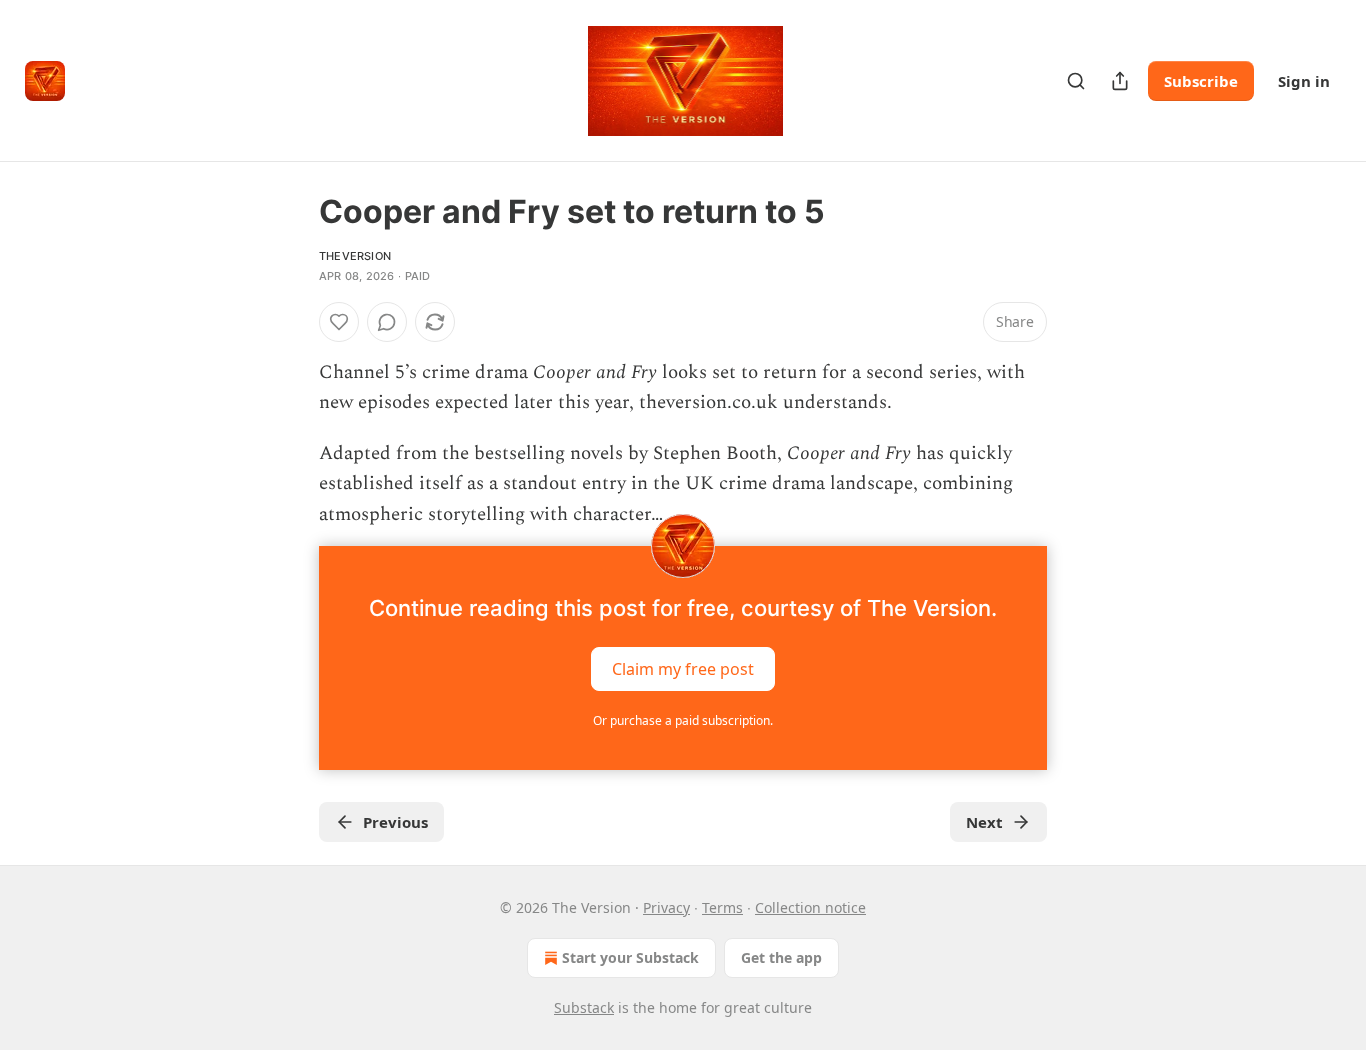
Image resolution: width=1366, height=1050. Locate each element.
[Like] (339, 322)
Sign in (1304, 81)
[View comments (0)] (387, 322)
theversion (355, 256)
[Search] (1076, 81)
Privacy (666, 907)
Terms (722, 907)
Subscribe (1201, 81)
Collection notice (810, 907)
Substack (584, 1007)
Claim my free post (683, 669)
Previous (395, 822)
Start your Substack (630, 957)
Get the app (781, 957)
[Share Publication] (1120, 81)
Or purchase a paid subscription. (683, 720)
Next (984, 822)
